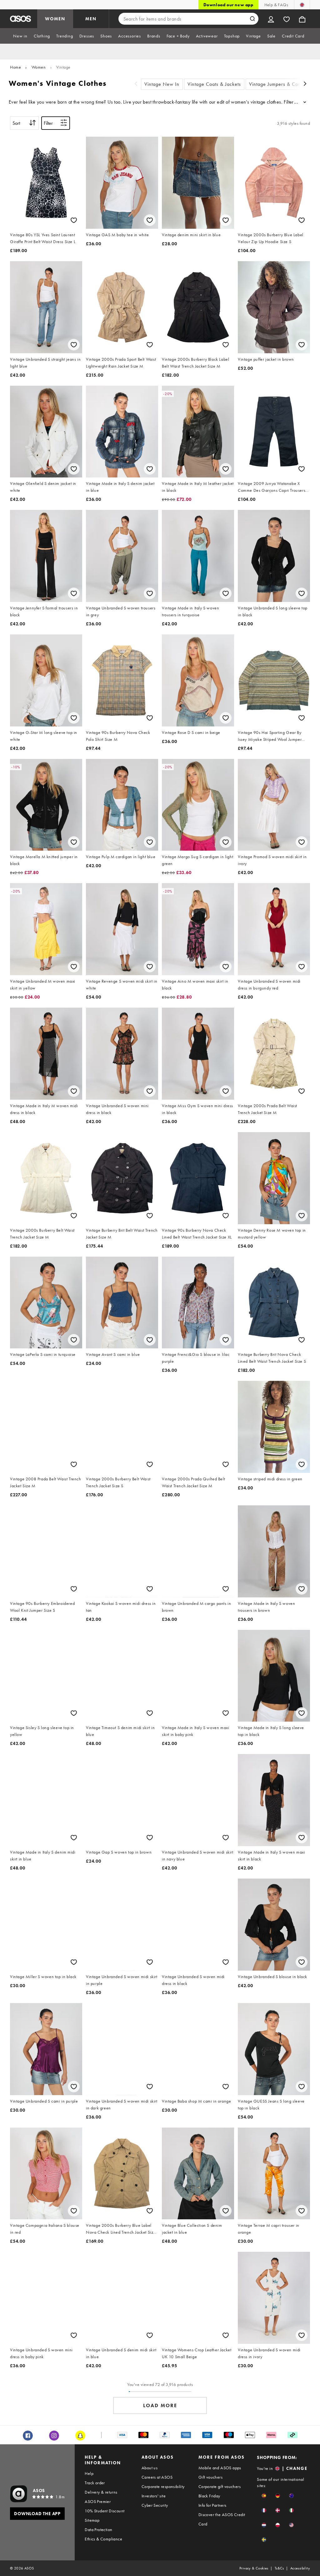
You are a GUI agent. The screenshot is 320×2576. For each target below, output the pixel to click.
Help (89, 2473)
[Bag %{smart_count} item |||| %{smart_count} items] (302, 19)
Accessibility (300, 2568)
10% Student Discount (105, 2511)
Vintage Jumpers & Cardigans (282, 84)
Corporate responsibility (163, 2486)
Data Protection (98, 2530)
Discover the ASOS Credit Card (222, 2519)
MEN (91, 19)
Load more (160, 2405)
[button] (264, 2496)
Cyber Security (155, 2505)
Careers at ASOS (157, 2477)
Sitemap (92, 2520)
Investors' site (154, 2496)
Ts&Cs (279, 2568)
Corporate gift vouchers (220, 2486)
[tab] (20, 36)
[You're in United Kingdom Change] (302, 5)
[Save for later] (74, 220)
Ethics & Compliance (103, 2539)
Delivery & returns (101, 2492)
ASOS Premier (98, 2501)
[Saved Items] (287, 19)
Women (39, 67)
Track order (95, 2483)
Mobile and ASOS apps (220, 2468)
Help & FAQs (276, 5)
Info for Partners (212, 2505)
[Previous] (136, 84)
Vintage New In (162, 84)
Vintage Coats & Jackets (214, 84)
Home (15, 67)
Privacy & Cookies (254, 2568)
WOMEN (55, 19)
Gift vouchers (210, 2477)
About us (150, 2468)
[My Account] (271, 19)
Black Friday (209, 2496)
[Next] (305, 84)
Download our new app (228, 5)
